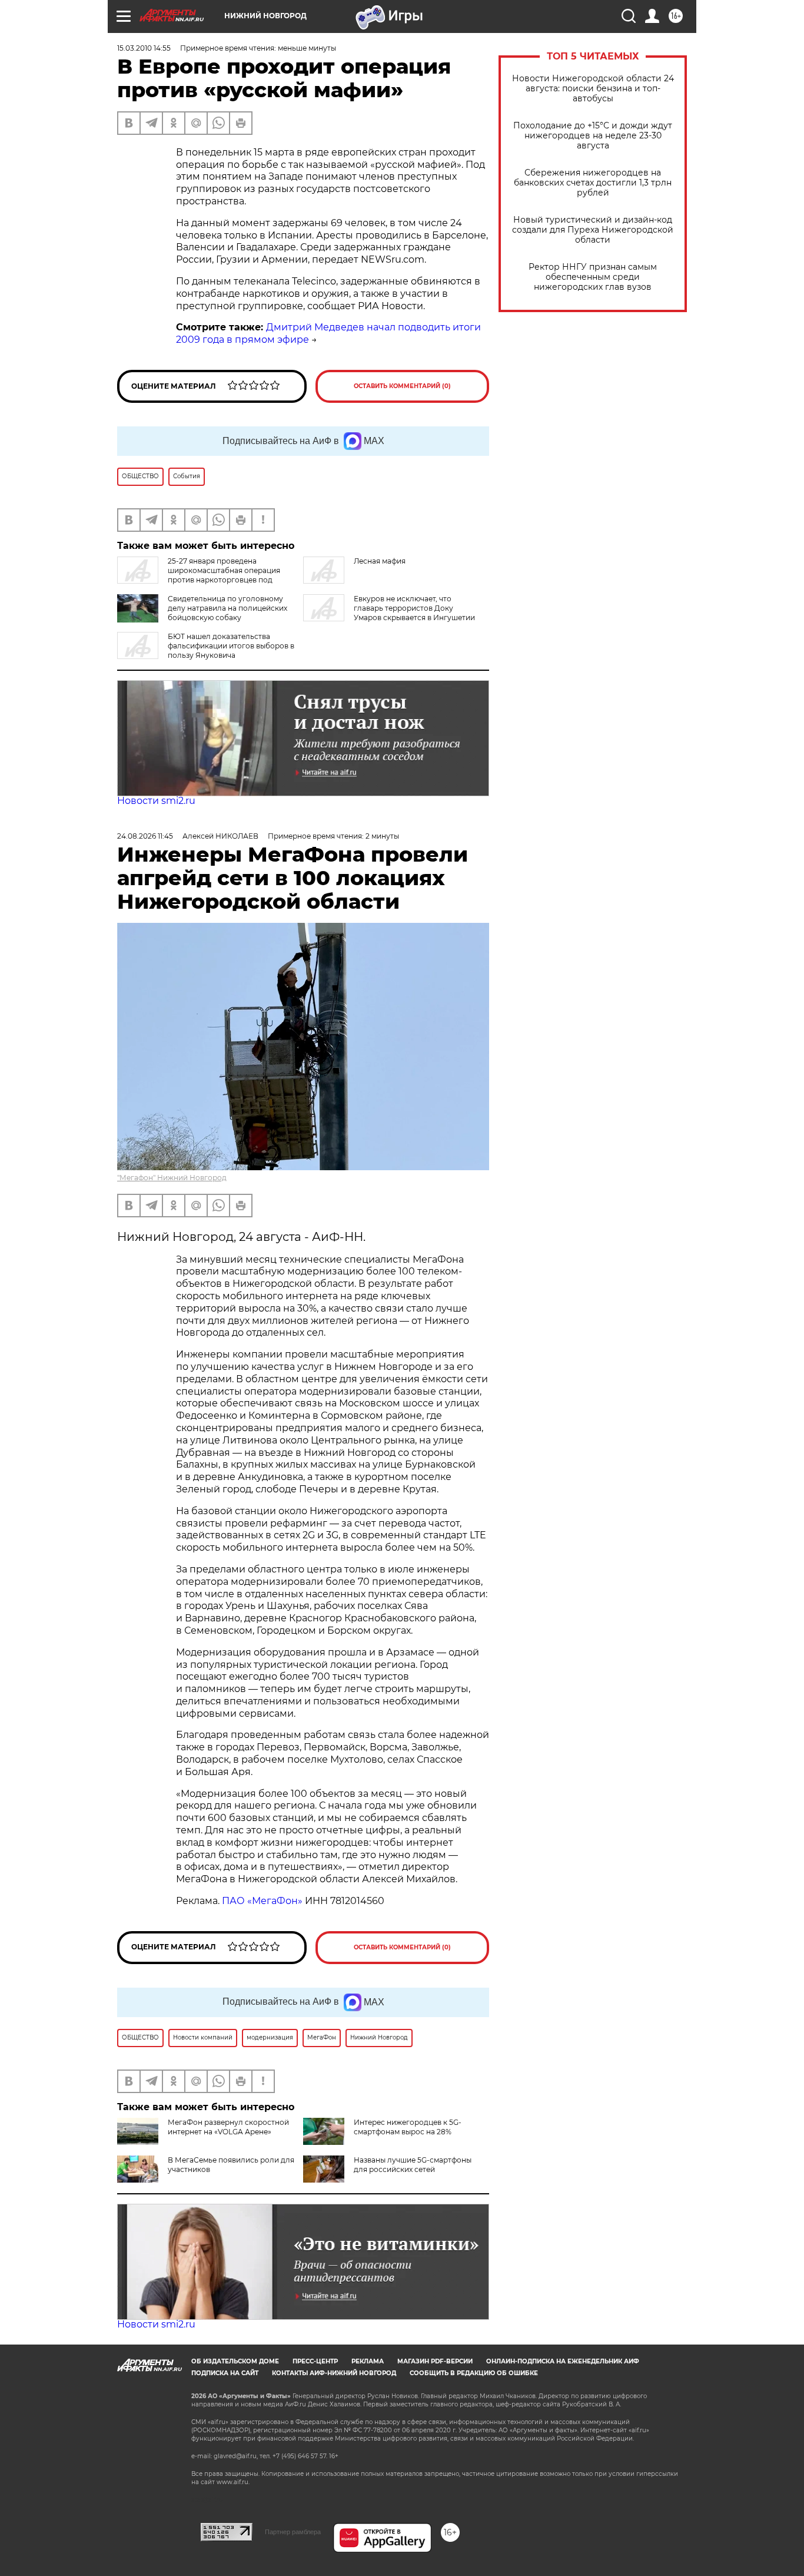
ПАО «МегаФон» (262, 1901)
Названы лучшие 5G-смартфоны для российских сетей (413, 2165)
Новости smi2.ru (156, 801)
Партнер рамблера (293, 2532)
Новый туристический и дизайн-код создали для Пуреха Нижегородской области (593, 230)
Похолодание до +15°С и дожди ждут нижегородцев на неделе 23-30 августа (593, 136)
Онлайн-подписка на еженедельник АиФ (563, 2361)
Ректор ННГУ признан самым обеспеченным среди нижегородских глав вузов (593, 277)
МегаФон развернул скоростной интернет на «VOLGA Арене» (228, 2127)
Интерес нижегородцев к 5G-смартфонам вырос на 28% (408, 2127)
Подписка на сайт (225, 2373)
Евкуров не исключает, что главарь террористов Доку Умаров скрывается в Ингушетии (414, 608)
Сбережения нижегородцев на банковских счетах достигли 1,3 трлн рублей (593, 183)
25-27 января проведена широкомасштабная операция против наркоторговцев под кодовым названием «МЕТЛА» (199, 575)
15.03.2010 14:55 (144, 48)
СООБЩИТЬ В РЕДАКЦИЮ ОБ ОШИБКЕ (474, 2373)
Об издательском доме (235, 2361)
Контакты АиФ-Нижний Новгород (334, 2373)
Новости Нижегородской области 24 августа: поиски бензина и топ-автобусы (593, 89)
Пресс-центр (315, 2361)
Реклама (368, 2361)
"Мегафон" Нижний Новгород (172, 1178)
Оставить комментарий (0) (402, 386)
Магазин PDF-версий (435, 2361)
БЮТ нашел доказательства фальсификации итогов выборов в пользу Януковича (231, 646)
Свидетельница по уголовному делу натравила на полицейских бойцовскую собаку (227, 608)
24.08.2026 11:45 (145, 836)
